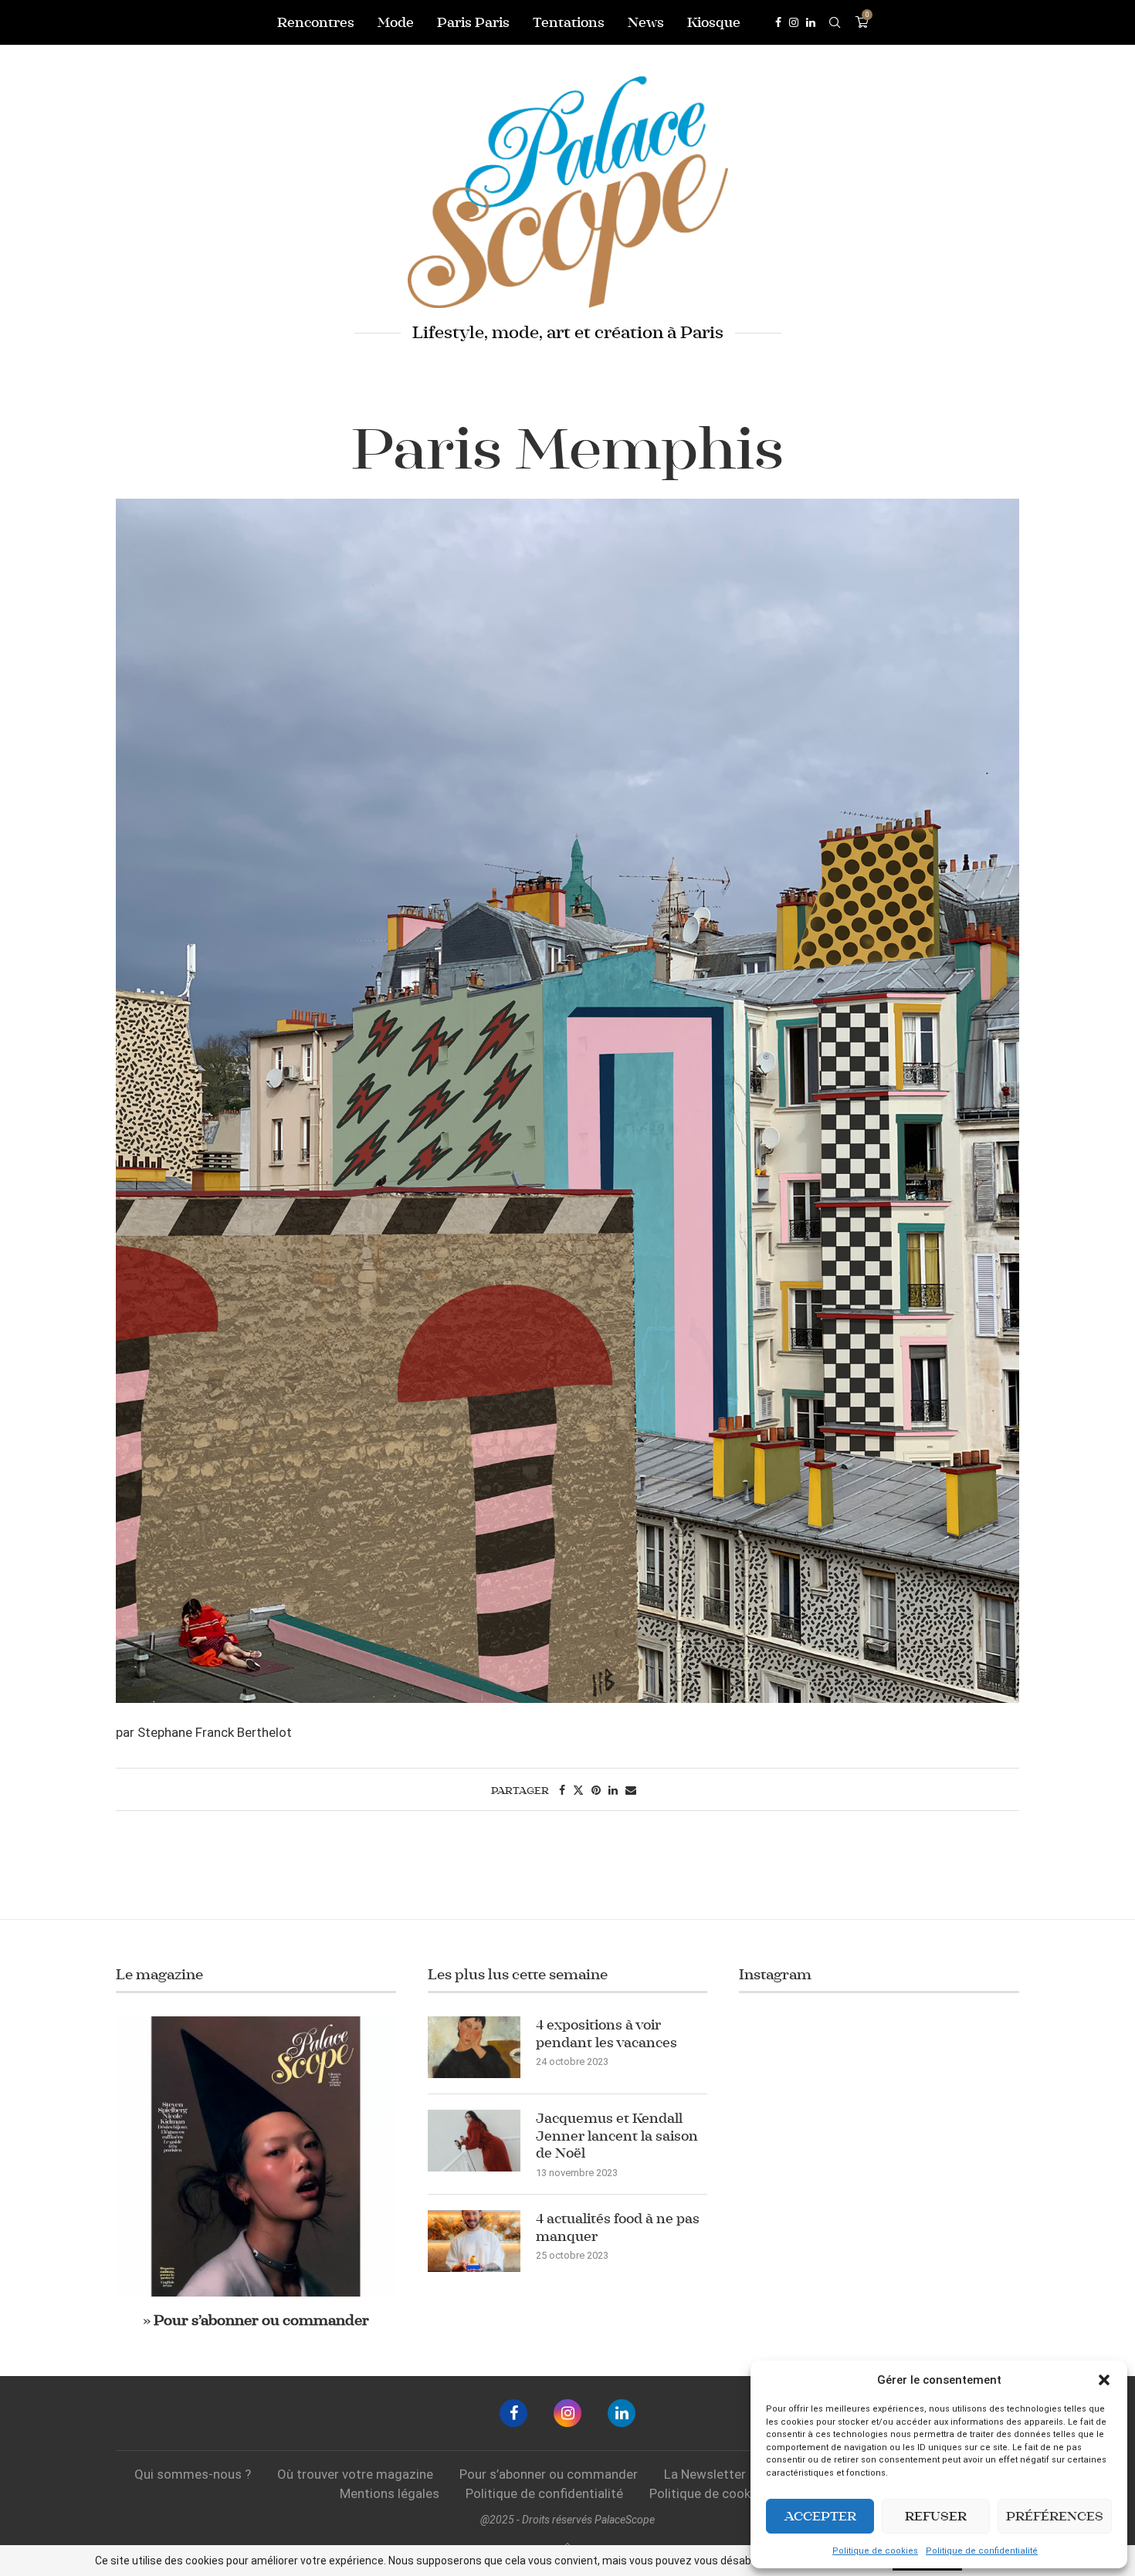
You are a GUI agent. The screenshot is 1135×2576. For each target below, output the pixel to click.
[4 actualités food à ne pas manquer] (474, 2241)
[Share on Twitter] (578, 1790)
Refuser (936, 2516)
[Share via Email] (631, 1790)
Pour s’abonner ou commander (549, 2474)
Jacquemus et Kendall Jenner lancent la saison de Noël (617, 2136)
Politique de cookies (875, 2551)
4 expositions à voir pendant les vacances (606, 2033)
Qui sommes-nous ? (193, 2474)
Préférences (1055, 2516)
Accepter (820, 2516)
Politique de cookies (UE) (722, 2493)
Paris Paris (473, 22)
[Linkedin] (811, 22)
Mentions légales (390, 2493)
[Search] (835, 22)
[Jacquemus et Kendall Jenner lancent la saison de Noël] (474, 2141)
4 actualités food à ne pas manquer (618, 2227)
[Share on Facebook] (562, 1790)
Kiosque (714, 22)
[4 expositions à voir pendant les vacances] (474, 2047)
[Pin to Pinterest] (596, 1790)
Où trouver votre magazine (355, 2474)
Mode (396, 22)
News (646, 22)
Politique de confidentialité (982, 2551)
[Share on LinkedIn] (613, 1790)
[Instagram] (794, 22)
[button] (1104, 2380)
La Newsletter (705, 2474)
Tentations (569, 22)
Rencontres (316, 22)
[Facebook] (778, 22)
